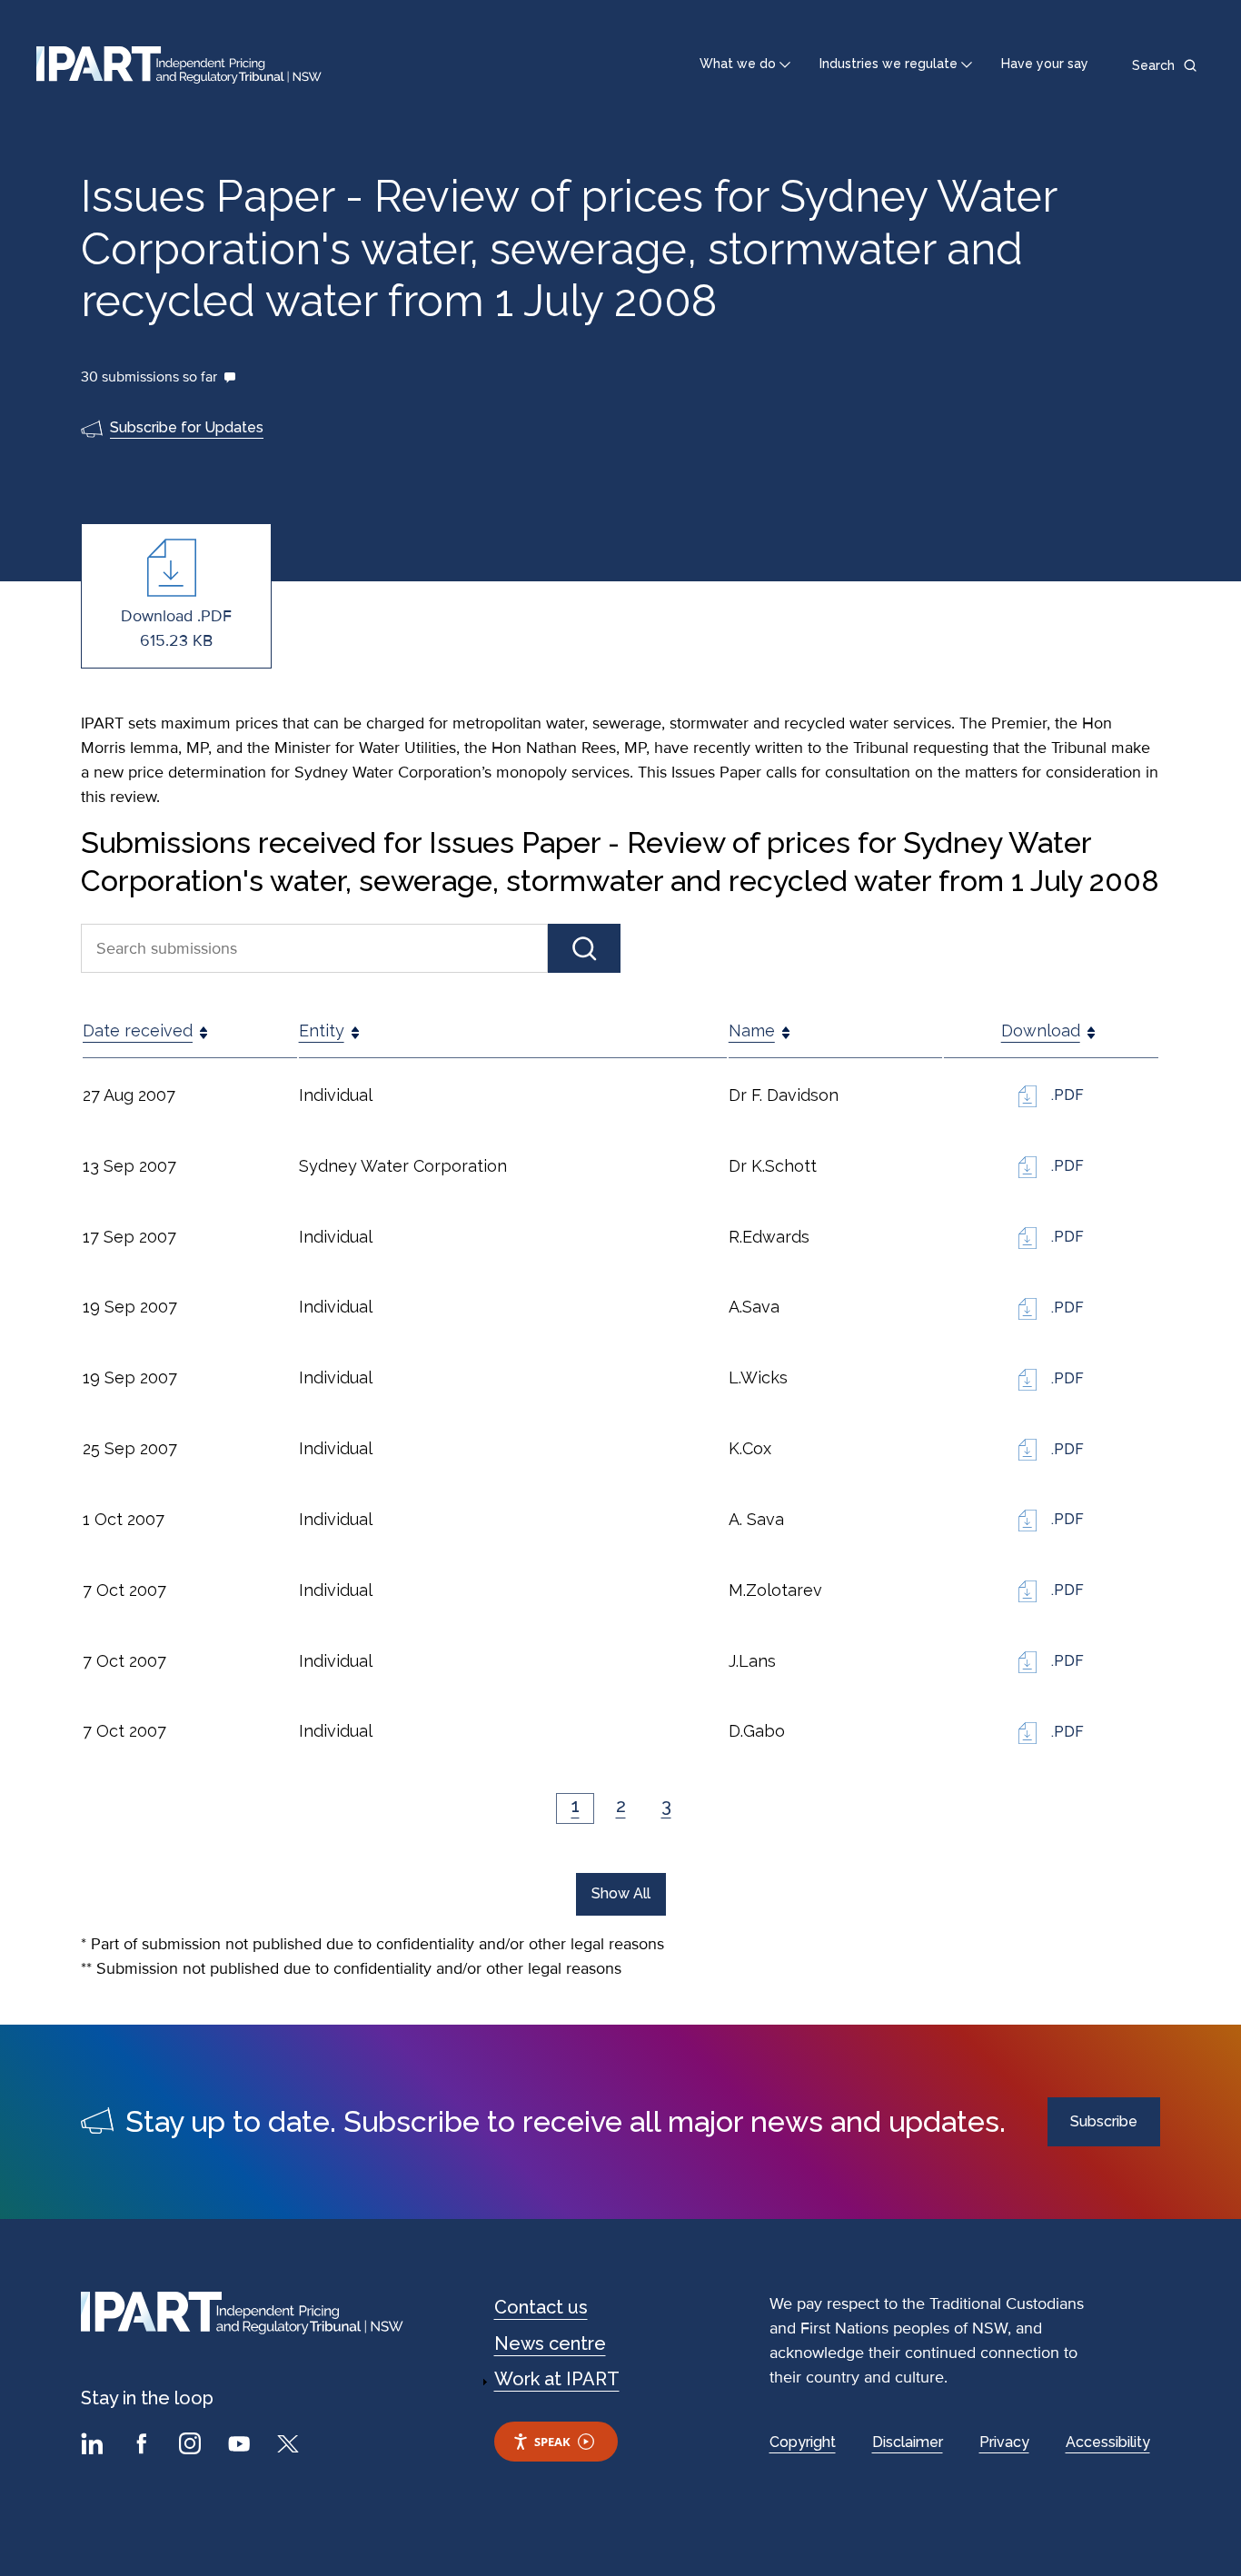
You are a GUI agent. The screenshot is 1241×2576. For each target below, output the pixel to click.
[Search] (584, 949)
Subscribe (1104, 2121)
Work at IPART (557, 2379)
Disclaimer (908, 2442)
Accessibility (1108, 2442)
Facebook (144, 2446)
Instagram (193, 2446)
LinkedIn (94, 2446)
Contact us (541, 2307)
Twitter (291, 2446)
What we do (738, 64)
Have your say (1045, 64)
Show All (621, 1893)
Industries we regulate (889, 64)
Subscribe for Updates (187, 427)
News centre (550, 2343)
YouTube (242, 2446)
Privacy (1004, 2442)
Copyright (803, 2442)
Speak (552, 2442)
